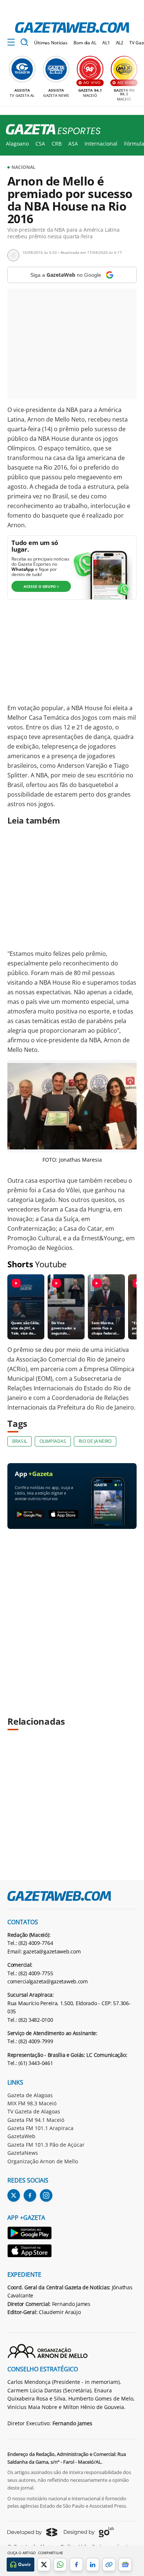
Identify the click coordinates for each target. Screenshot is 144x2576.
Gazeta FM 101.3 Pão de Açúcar (46, 2145)
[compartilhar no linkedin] (93, 2565)
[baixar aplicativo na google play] (30, 1515)
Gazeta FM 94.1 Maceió (36, 2120)
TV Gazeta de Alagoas (34, 2111)
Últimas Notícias (51, 43)
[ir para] (30, 2234)
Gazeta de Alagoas (30, 2095)
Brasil (20, 1441)
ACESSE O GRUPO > (41, 586)
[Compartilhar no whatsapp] (60, 2565)
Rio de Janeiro (95, 1441)
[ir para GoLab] (89, 2532)
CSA (40, 144)
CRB (57, 144)
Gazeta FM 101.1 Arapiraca (40, 2128)
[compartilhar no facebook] (76, 2565)
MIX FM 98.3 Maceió (32, 2103)
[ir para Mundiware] (32, 2532)
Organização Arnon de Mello (43, 2161)
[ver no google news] (125, 2565)
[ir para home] (72, 28)
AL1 (106, 43)
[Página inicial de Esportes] (50, 130)
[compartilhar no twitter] (44, 2565)
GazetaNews (23, 2153)
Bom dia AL (85, 43)
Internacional (101, 144)
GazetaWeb (21, 2136)
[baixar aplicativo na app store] (64, 1515)
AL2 (120, 43)
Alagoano (17, 144)
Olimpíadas (53, 1441)
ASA (73, 144)
